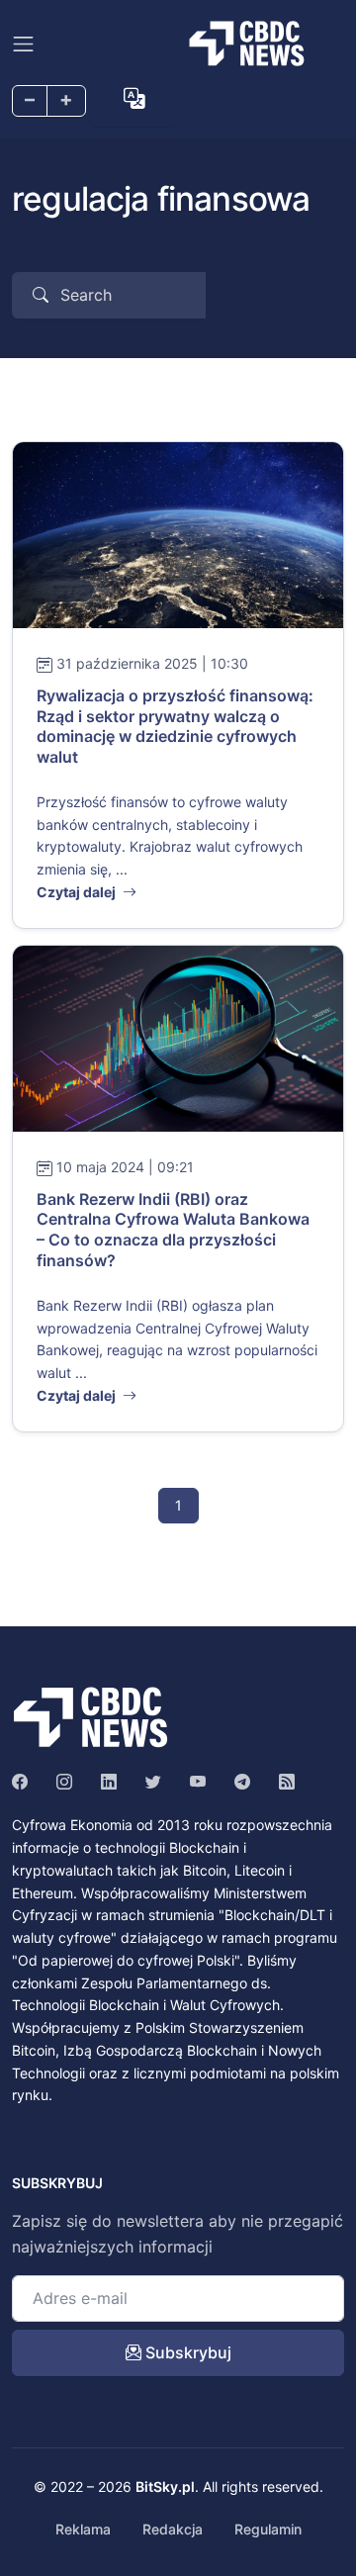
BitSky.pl (165, 2486)
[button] (134, 98)
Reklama (83, 2529)
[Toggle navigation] (23, 44)
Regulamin (268, 2529)
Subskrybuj (186, 2352)
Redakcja (173, 2529)
